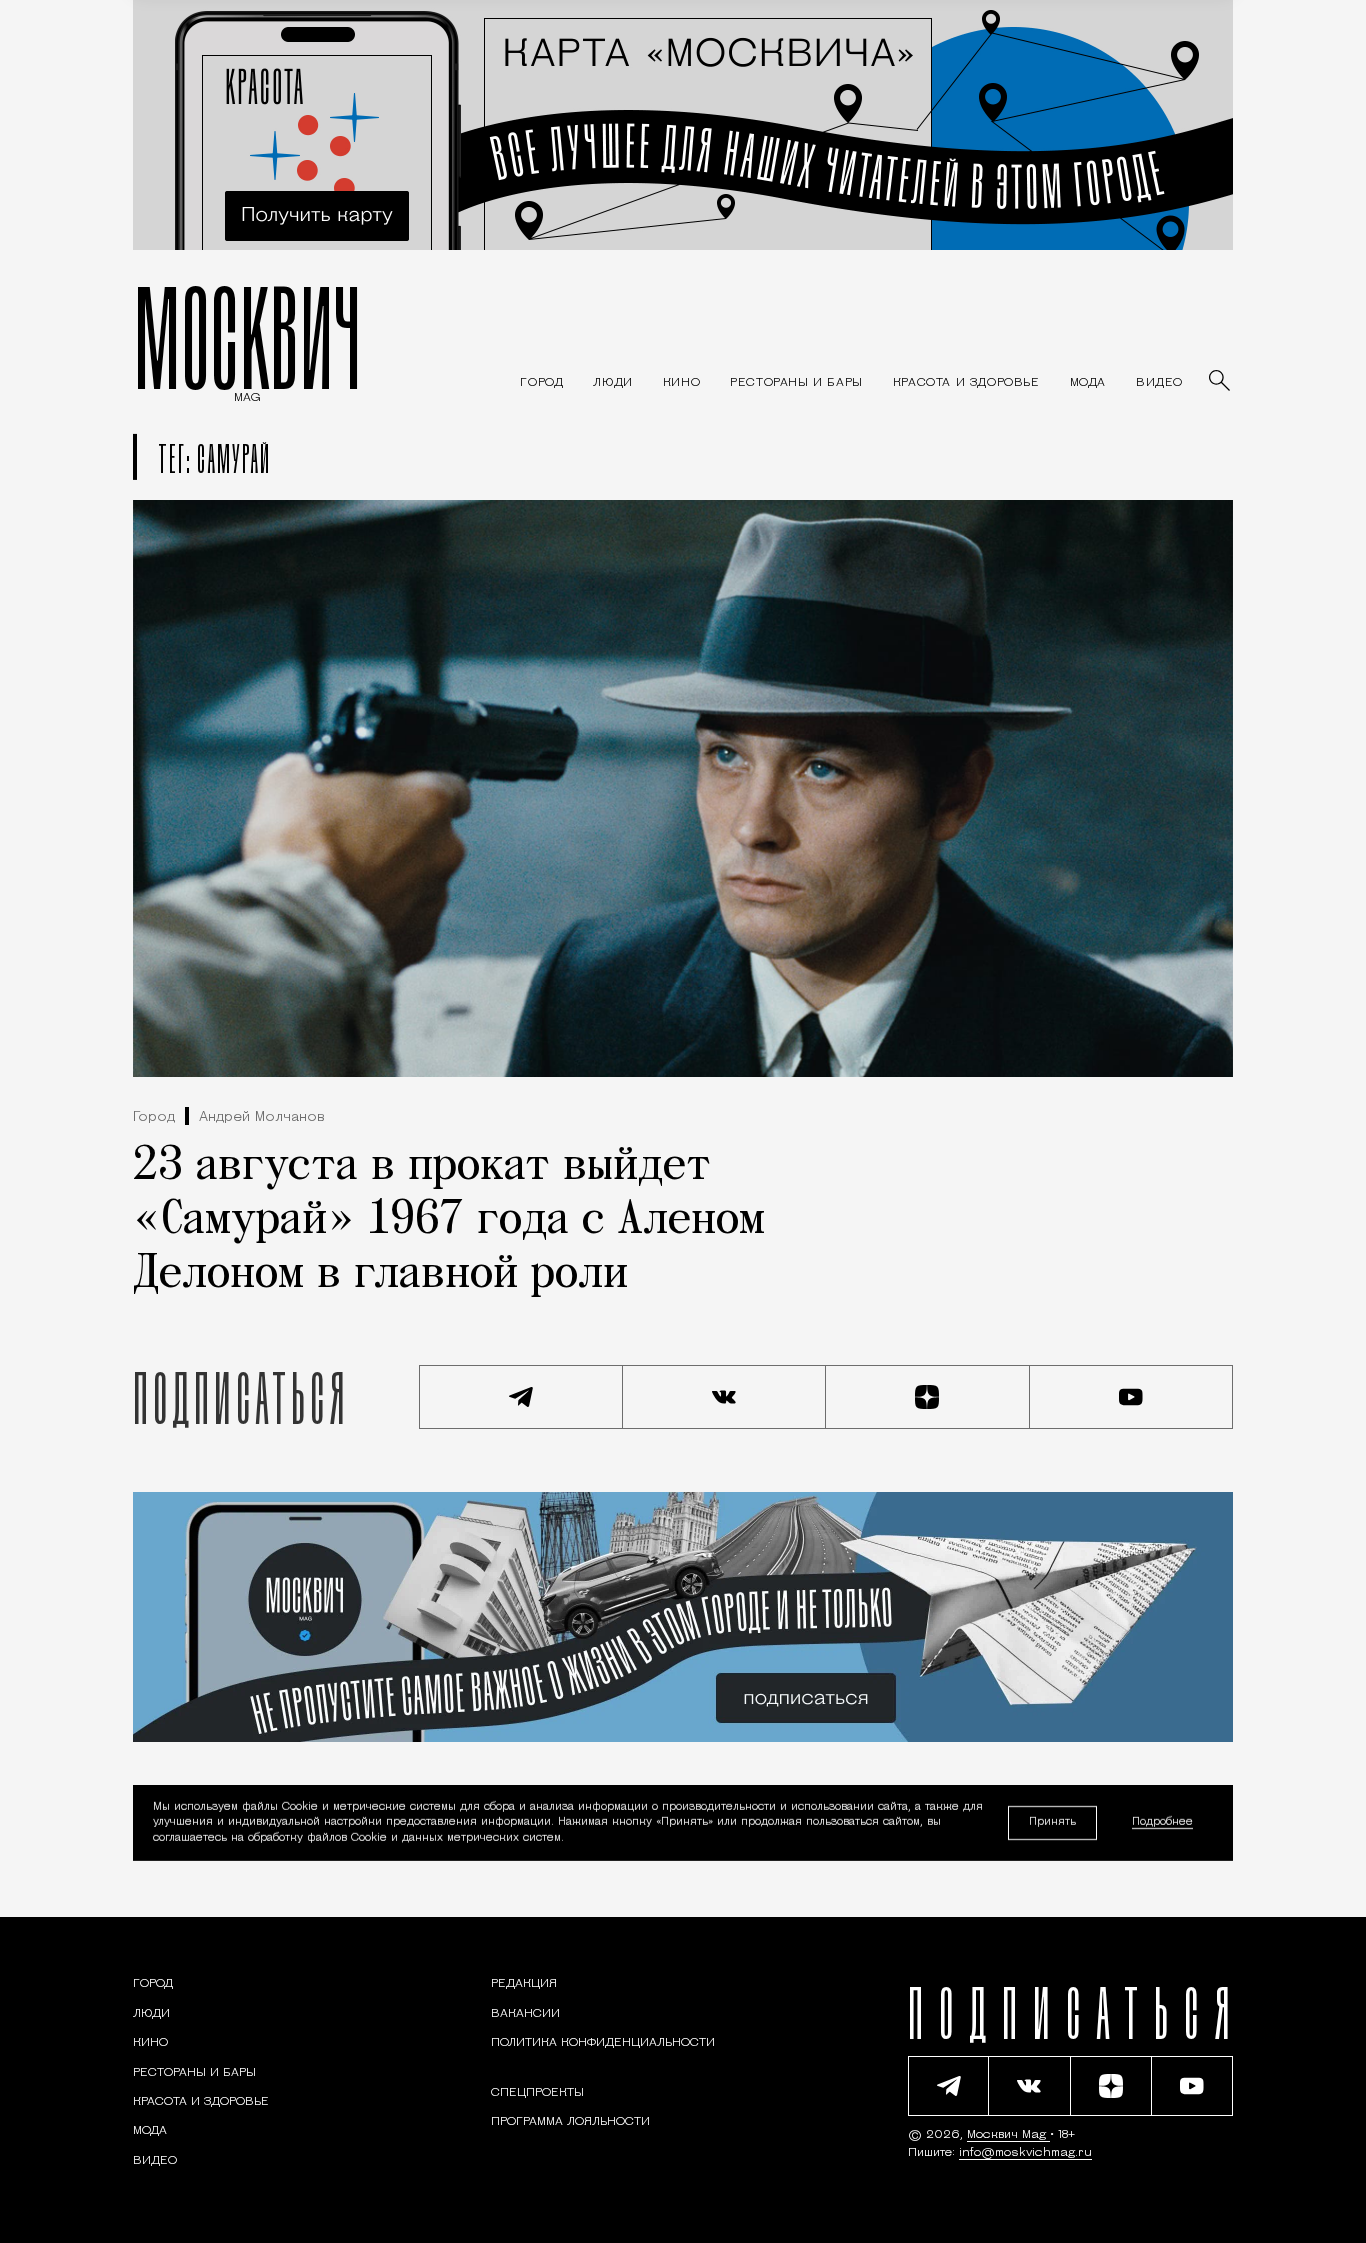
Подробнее (1162, 1823)
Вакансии (525, 2014)
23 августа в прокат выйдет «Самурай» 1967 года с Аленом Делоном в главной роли (449, 1221)
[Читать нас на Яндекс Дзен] (928, 1397)
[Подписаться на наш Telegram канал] (521, 1397)
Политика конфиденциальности (603, 2043)
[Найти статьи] (1221, 382)
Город (154, 1117)
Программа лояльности (570, 2122)
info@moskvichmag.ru (1025, 2153)
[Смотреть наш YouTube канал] (1132, 1397)
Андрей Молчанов (262, 1117)
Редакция (524, 1984)
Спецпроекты (537, 2093)
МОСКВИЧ (247, 337)
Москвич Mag (1008, 2135)
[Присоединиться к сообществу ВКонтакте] (725, 1397)
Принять (1052, 1822)
